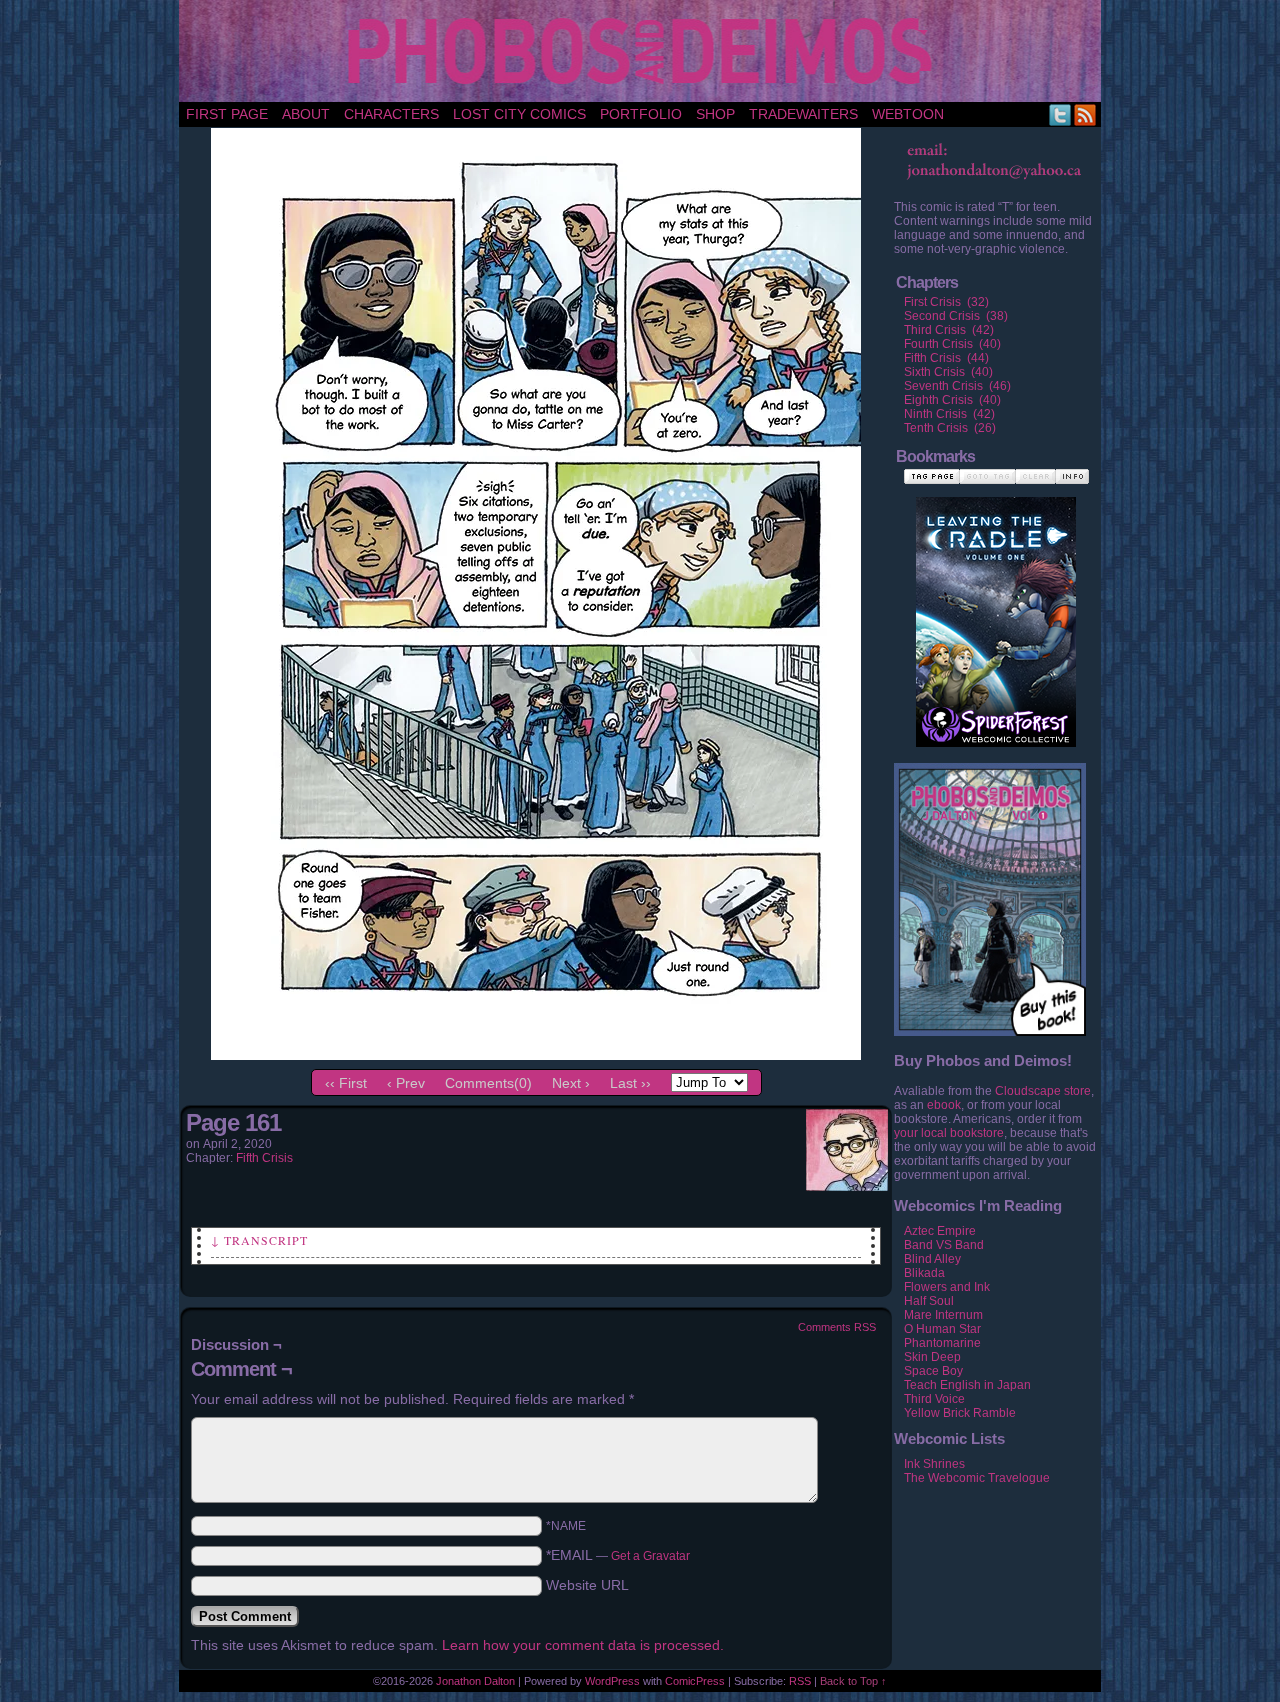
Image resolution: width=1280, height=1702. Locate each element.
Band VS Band (944, 1245)
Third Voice (934, 1399)
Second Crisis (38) (956, 316)
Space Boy (933, 1371)
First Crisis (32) (946, 302)
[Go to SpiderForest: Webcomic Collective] (996, 726)
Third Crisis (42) (949, 330)
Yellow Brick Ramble (960, 1413)
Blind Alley (932, 1259)
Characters (391, 114)
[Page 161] (536, 1055)
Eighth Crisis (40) (952, 400)
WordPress (612, 1681)
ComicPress (695, 1681)
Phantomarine (942, 1343)
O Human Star (942, 1329)
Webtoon (908, 114)
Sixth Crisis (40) (948, 372)
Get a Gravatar (650, 1556)
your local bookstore (949, 1133)
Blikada (924, 1273)
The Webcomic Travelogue (977, 1478)
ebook (944, 1105)
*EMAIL (618, 1555)
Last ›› (630, 1083)
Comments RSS (837, 1327)
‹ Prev (406, 1083)
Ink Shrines (934, 1464)
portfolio (641, 114)
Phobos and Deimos (643, 51)
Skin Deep (932, 1357)
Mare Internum (943, 1315)
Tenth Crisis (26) (950, 428)
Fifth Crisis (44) (946, 358)
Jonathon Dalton (475, 1681)
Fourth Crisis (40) (952, 344)
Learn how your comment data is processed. (583, 1645)
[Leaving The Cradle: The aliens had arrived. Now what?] (996, 601)
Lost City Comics (519, 114)
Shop (715, 114)
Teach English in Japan (967, 1385)
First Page (227, 114)
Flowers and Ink (947, 1287)
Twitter (1060, 114)
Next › (571, 1083)
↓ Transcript (259, 1240)
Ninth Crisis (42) (949, 414)
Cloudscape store (1043, 1091)
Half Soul (929, 1301)
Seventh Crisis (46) (957, 386)
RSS (1085, 114)
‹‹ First (346, 1083)
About (306, 114)
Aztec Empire (940, 1231)
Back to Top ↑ (853, 1681)
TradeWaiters (803, 114)
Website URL (587, 1585)
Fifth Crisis (264, 1158)
